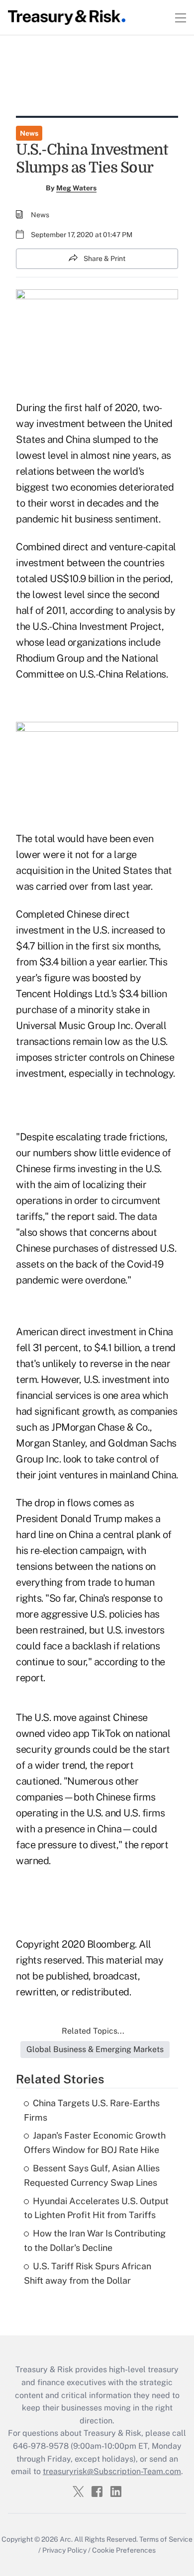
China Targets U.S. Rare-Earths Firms (92, 2110)
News (29, 133)
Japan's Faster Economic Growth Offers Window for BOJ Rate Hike (95, 2143)
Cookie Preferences (124, 2550)
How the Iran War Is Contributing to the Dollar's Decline (95, 2240)
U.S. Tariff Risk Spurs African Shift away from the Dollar (88, 2273)
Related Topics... (93, 2031)
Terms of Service (166, 2539)
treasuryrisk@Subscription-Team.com (112, 2471)
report (81, 1216)
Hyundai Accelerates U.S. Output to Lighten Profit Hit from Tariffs (96, 2208)
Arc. (66, 2539)
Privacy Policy (64, 2550)
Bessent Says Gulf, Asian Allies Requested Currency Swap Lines (92, 2175)
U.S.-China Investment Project (97, 626)
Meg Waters (76, 188)
